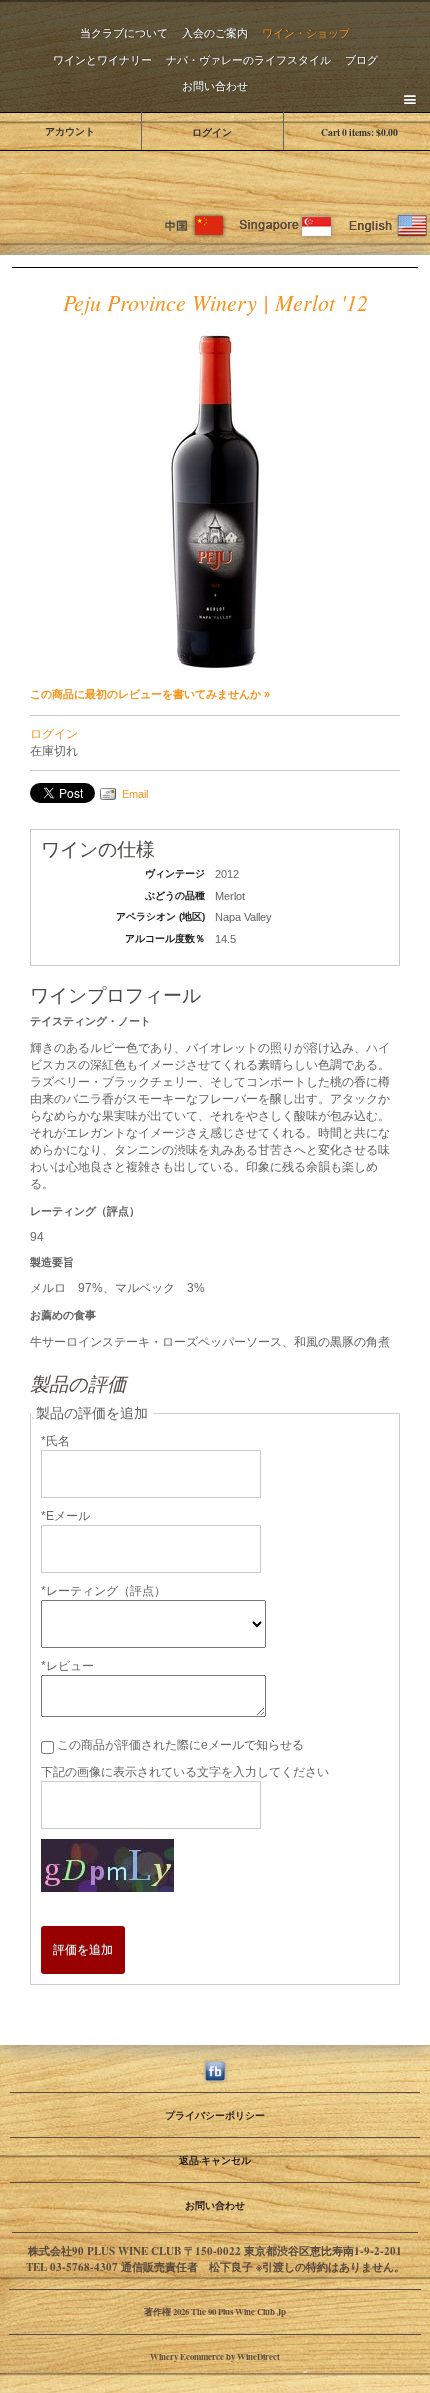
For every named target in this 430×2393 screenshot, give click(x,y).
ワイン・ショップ (306, 32)
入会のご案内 (215, 32)
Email (135, 794)
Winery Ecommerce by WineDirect (215, 2356)
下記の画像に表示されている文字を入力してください (185, 1772)
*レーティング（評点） (103, 1591)
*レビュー (67, 1666)
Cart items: (359, 133)
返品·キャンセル (215, 2160)
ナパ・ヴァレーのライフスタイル (248, 59)
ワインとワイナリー (102, 59)
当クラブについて (124, 32)
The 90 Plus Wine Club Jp (215, 175)
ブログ (361, 59)
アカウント (70, 131)
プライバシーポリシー (215, 2115)
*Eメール (65, 1516)
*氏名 (55, 1441)
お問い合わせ (215, 85)
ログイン (212, 132)
